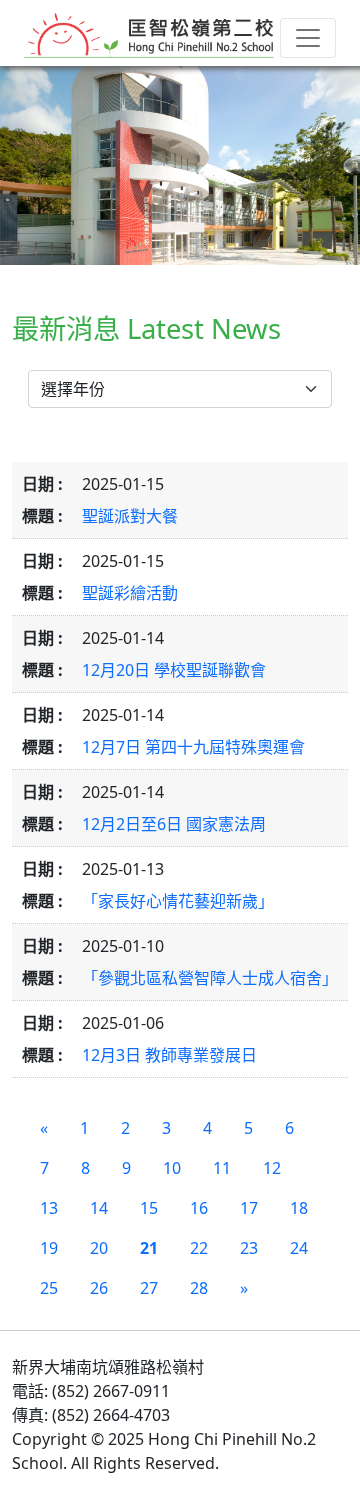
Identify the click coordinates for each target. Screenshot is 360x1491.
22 (199, 1248)
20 (99, 1248)
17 (249, 1208)
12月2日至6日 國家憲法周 (174, 824)
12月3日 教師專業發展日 (169, 1055)
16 (199, 1208)
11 (222, 1168)
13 (49, 1208)
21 (149, 1248)
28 (199, 1288)
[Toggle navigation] (308, 38)
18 (299, 1208)
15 (149, 1208)
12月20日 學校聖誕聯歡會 (174, 670)
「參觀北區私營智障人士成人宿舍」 (210, 978)
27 (149, 1288)
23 (249, 1248)
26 (99, 1288)
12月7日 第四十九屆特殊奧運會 (193, 747)
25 (49, 1288)
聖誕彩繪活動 (130, 593)
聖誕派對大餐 (130, 516)
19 (49, 1248)
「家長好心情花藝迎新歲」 (178, 901)
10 (172, 1168)
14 (99, 1208)
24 (299, 1248)
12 (272, 1168)
